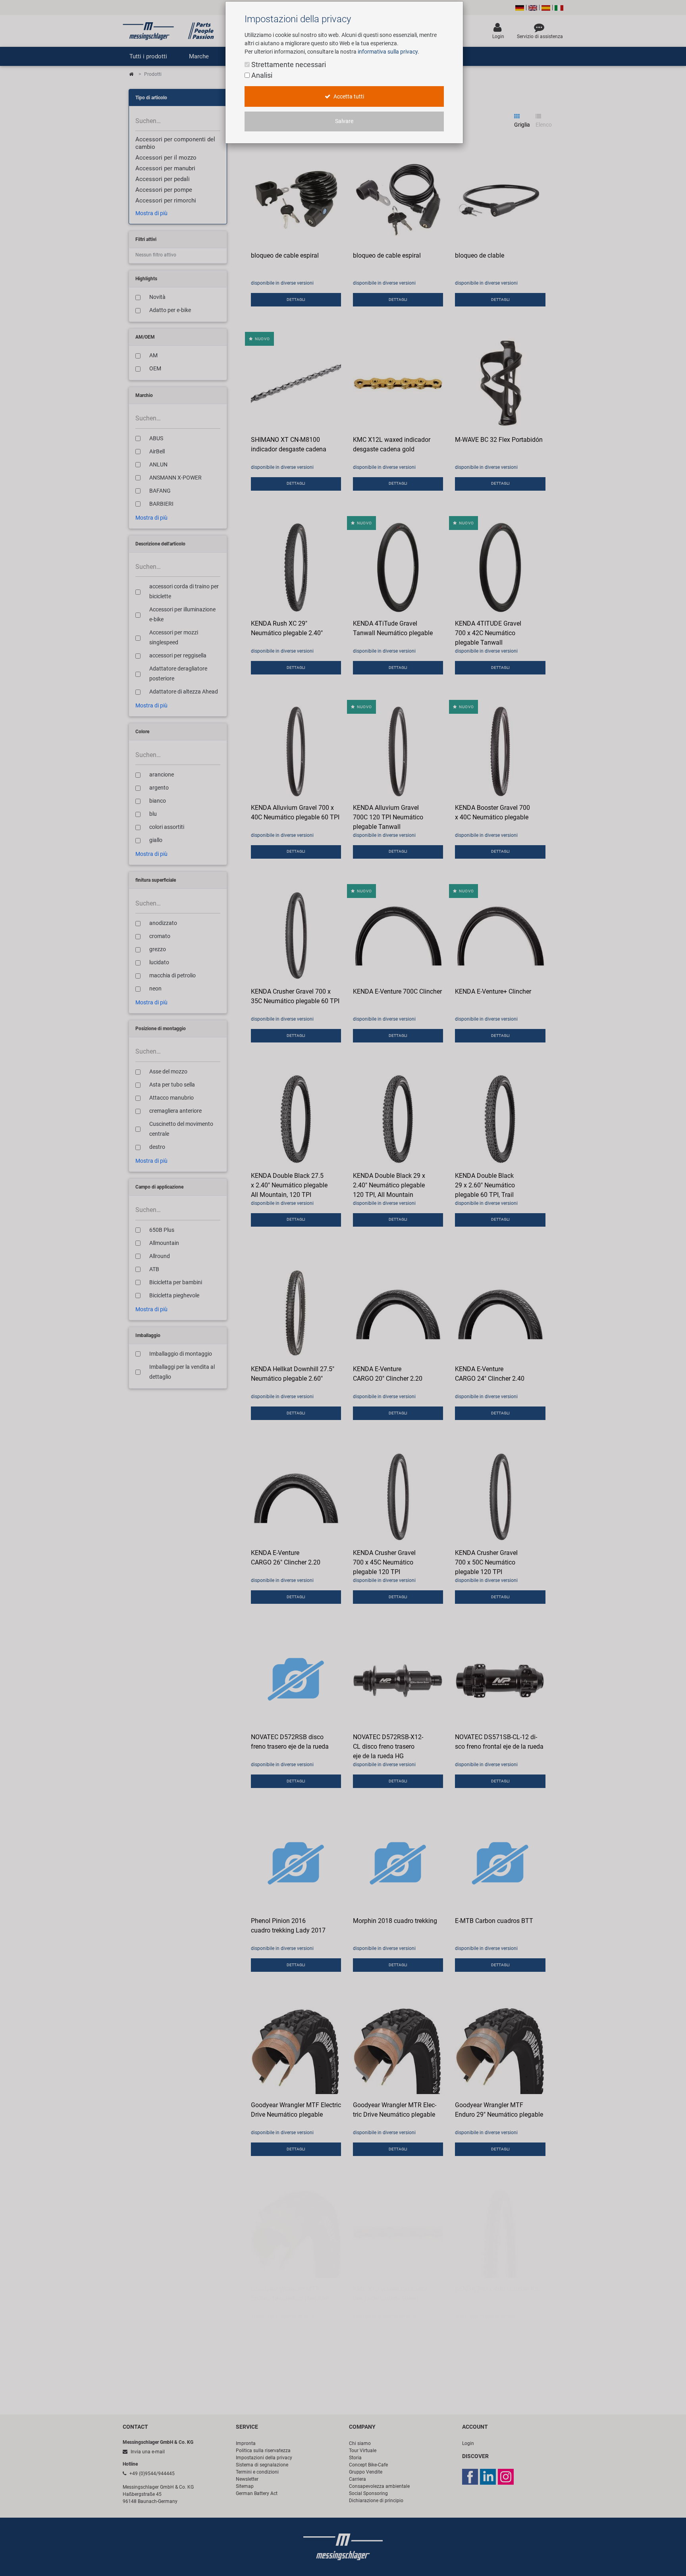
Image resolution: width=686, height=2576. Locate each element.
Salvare (344, 121)
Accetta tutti (348, 97)
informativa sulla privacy (388, 52)
